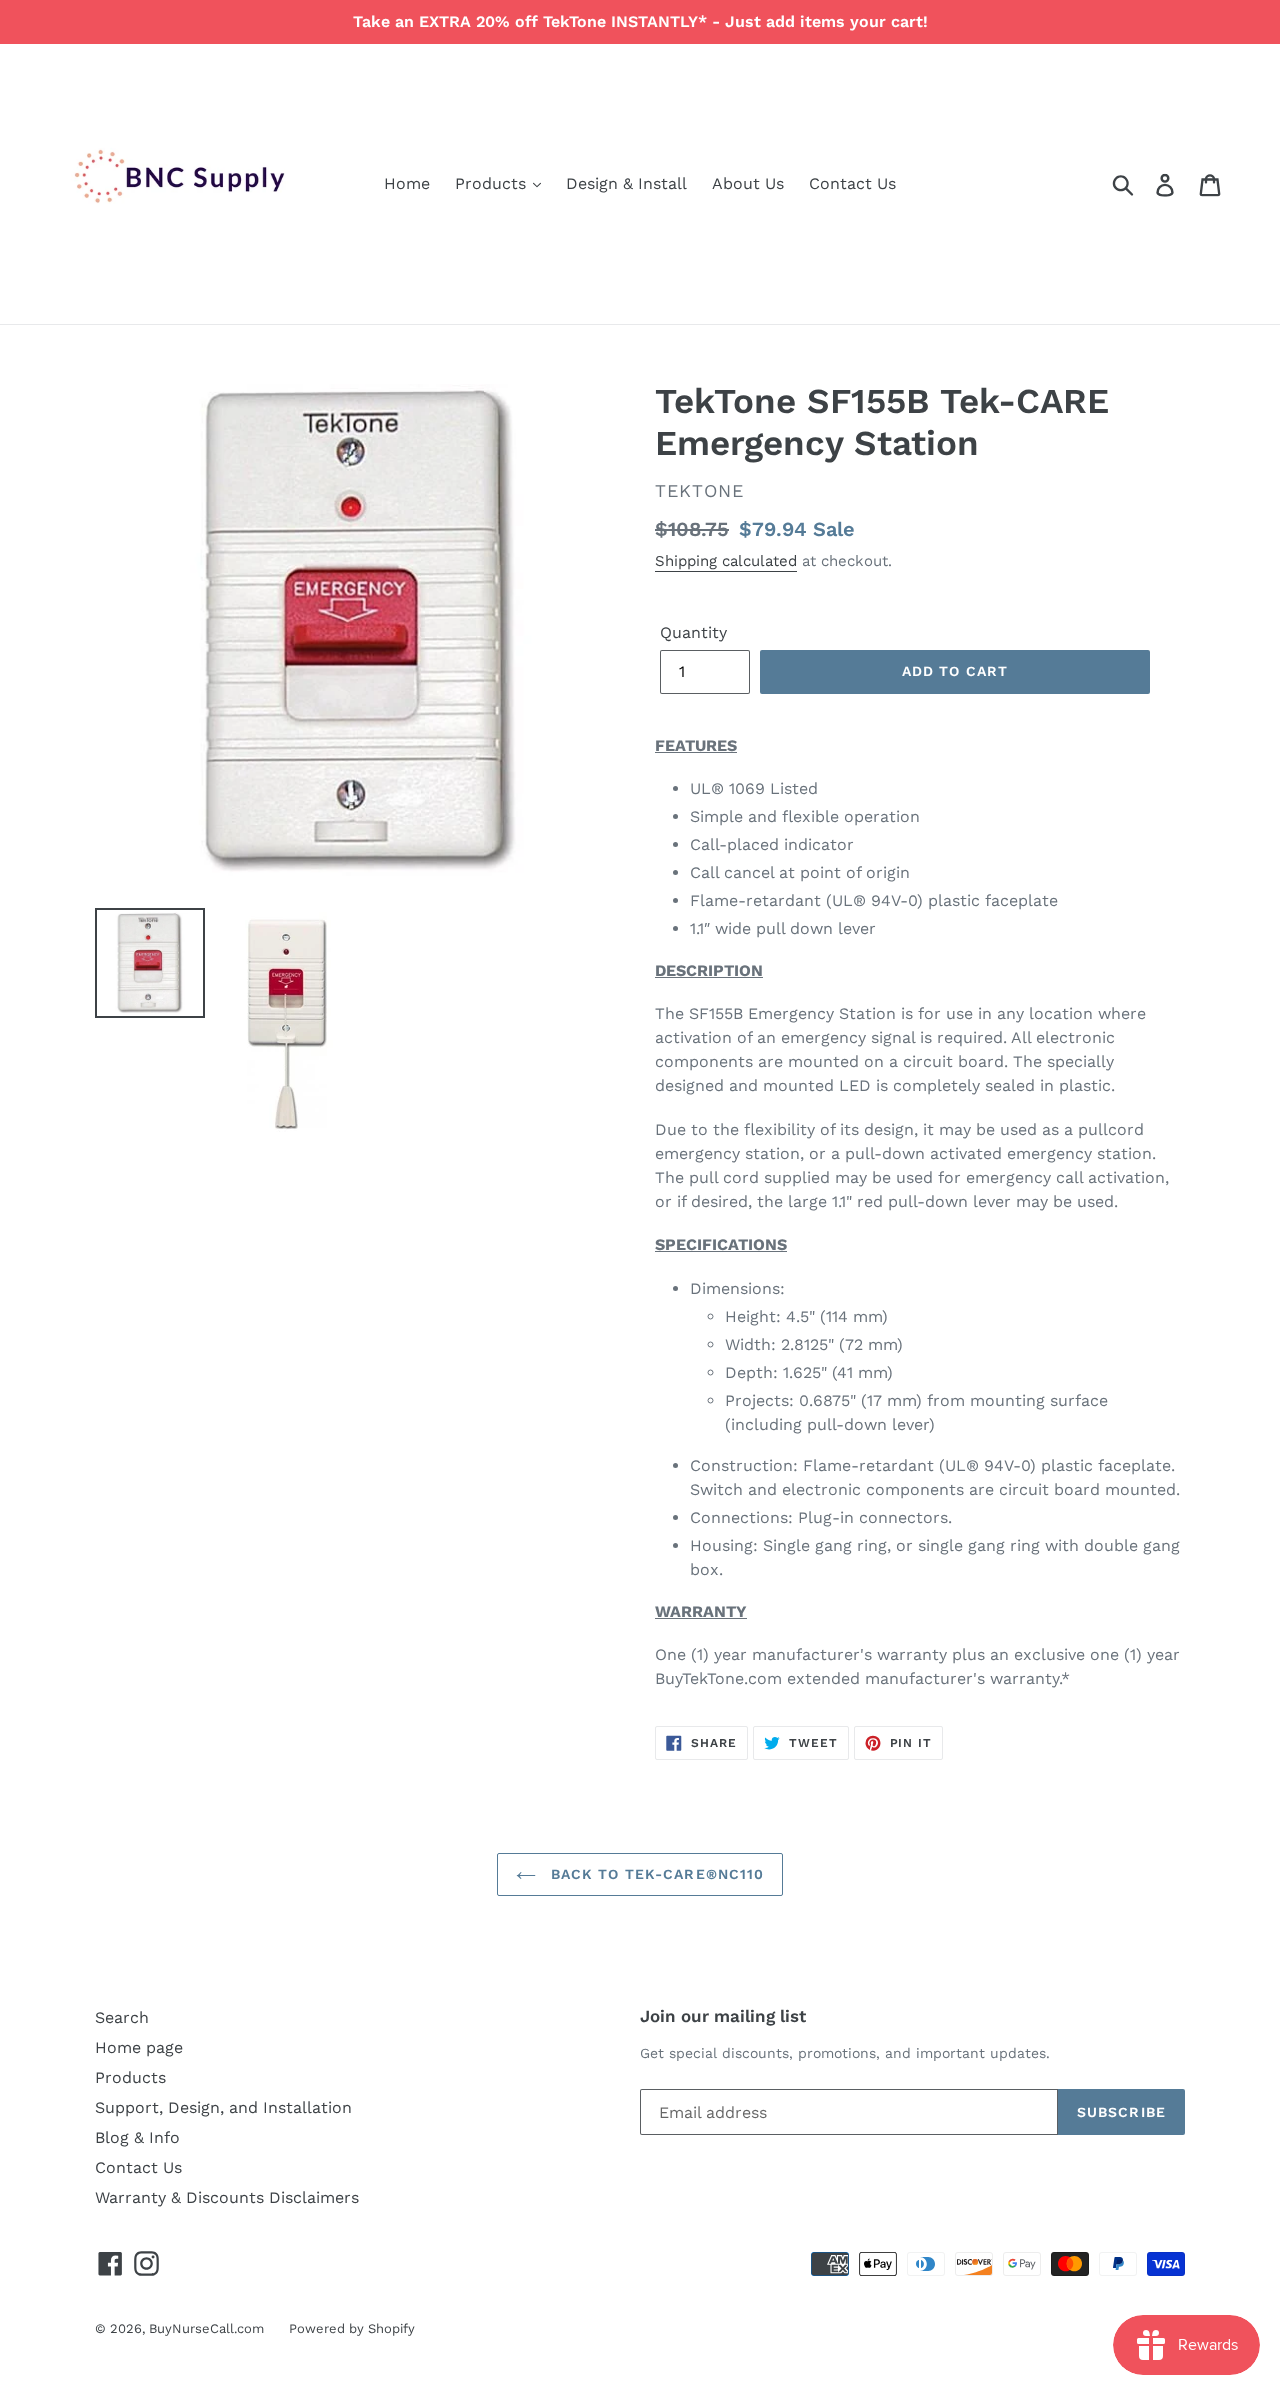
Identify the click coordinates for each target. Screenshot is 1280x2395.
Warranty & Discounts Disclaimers (227, 2197)
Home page (139, 2047)
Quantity (693, 632)
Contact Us (852, 183)
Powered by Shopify (352, 2328)
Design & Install (626, 183)
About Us (748, 183)
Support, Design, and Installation (223, 2107)
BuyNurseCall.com (206, 2328)
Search (122, 2017)
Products (493, 183)
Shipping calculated (726, 561)
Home (407, 183)
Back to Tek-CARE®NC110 (655, 1874)
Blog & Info (137, 2137)
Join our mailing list (723, 2016)
